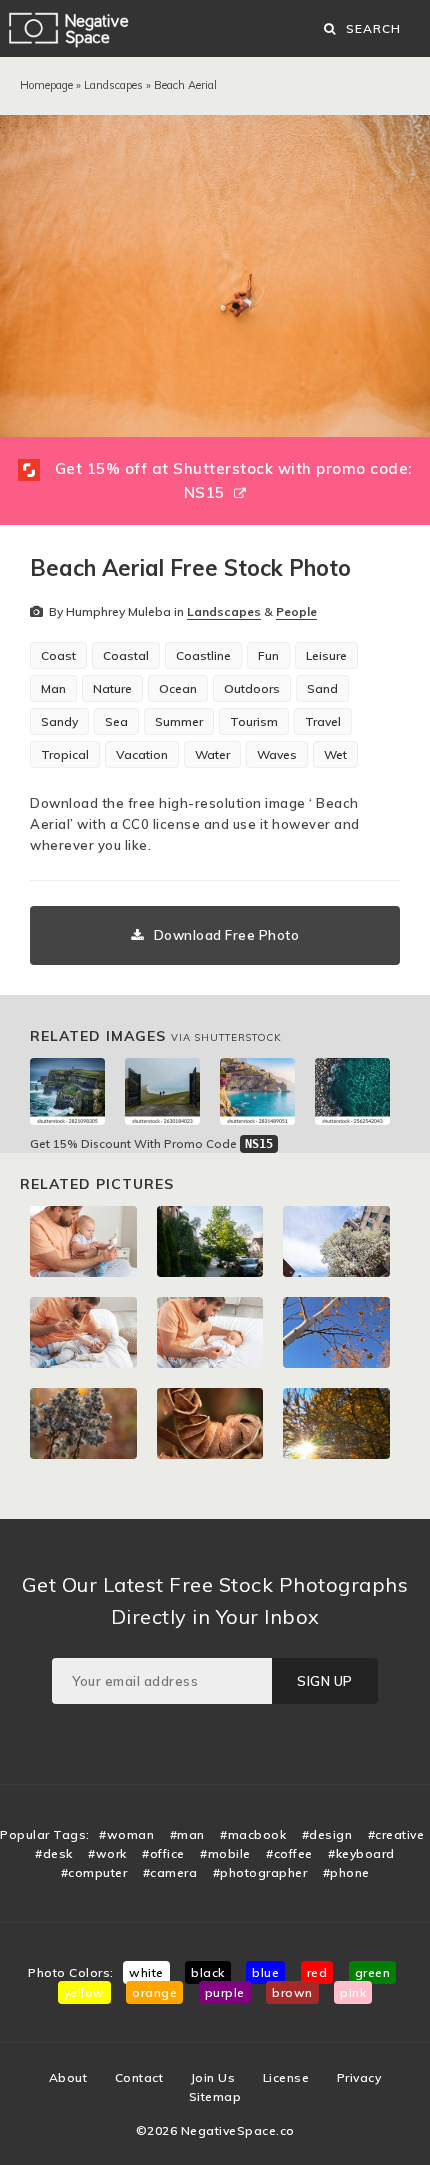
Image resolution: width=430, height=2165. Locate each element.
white (146, 1972)
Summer (179, 721)
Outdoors (252, 688)
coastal (126, 655)
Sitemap (215, 2096)
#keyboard (361, 1853)
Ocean (178, 688)
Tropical (65, 754)
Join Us (213, 2077)
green (373, 1972)
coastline (203, 655)
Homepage (46, 85)
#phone (346, 1872)
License (286, 2077)
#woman (126, 1834)
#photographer (260, 1872)
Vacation (142, 754)
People (296, 611)
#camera (170, 1872)
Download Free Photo (227, 935)
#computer (94, 1872)
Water (212, 754)
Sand (322, 688)
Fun (268, 655)
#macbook (253, 1834)
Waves (277, 754)
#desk (54, 1853)
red (317, 1972)
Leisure (326, 655)
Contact (139, 2077)
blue (265, 1972)
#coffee (289, 1853)
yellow (84, 1992)
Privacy (359, 2077)
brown (292, 1992)
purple (225, 1992)
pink (353, 1992)
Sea (116, 721)
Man (53, 688)
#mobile (225, 1853)
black (208, 1972)
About (68, 2077)
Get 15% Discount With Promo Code (151, 1143)
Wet (335, 754)
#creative (396, 1834)
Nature (112, 688)
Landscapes (113, 85)
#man (187, 1834)
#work (107, 1853)
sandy (59, 721)
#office (163, 1853)
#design (327, 1834)
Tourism (254, 721)
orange (154, 1992)
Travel (323, 721)
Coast (58, 655)
